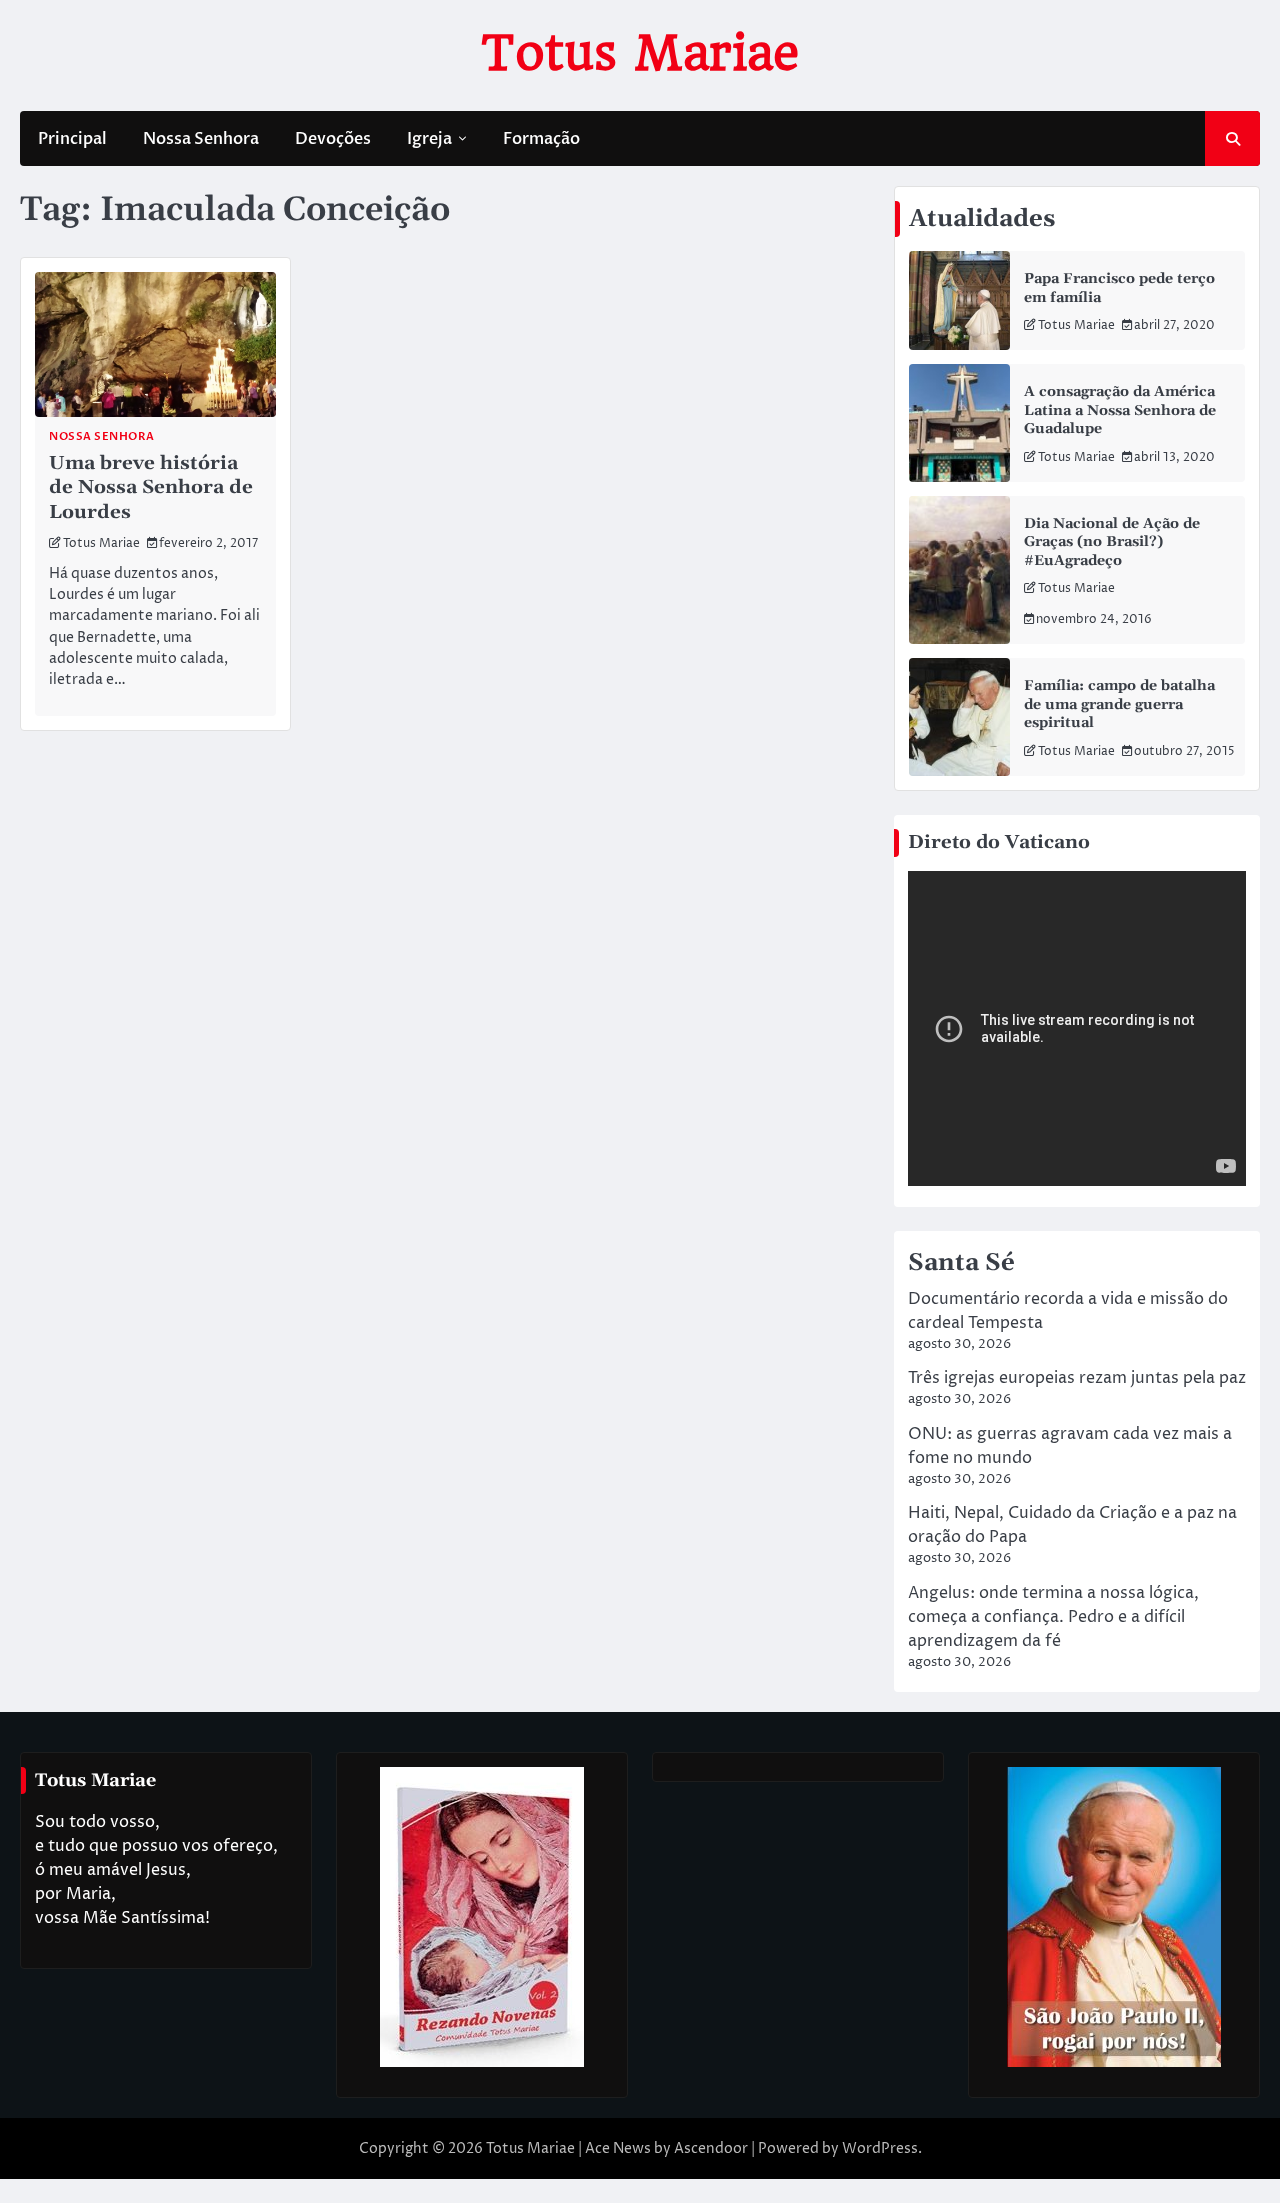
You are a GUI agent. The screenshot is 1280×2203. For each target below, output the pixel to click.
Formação (541, 139)
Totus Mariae (640, 53)
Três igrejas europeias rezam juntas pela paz (1077, 1378)
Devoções (333, 139)
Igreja (429, 139)
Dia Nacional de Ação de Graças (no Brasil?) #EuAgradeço (1112, 542)
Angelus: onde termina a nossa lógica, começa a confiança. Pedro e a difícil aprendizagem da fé (1053, 1617)
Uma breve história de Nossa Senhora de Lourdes (151, 487)
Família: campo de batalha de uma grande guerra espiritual (1119, 704)
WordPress (880, 2148)
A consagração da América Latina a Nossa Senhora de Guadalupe (1120, 410)
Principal (72, 139)
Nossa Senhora (201, 139)
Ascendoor (711, 2148)
